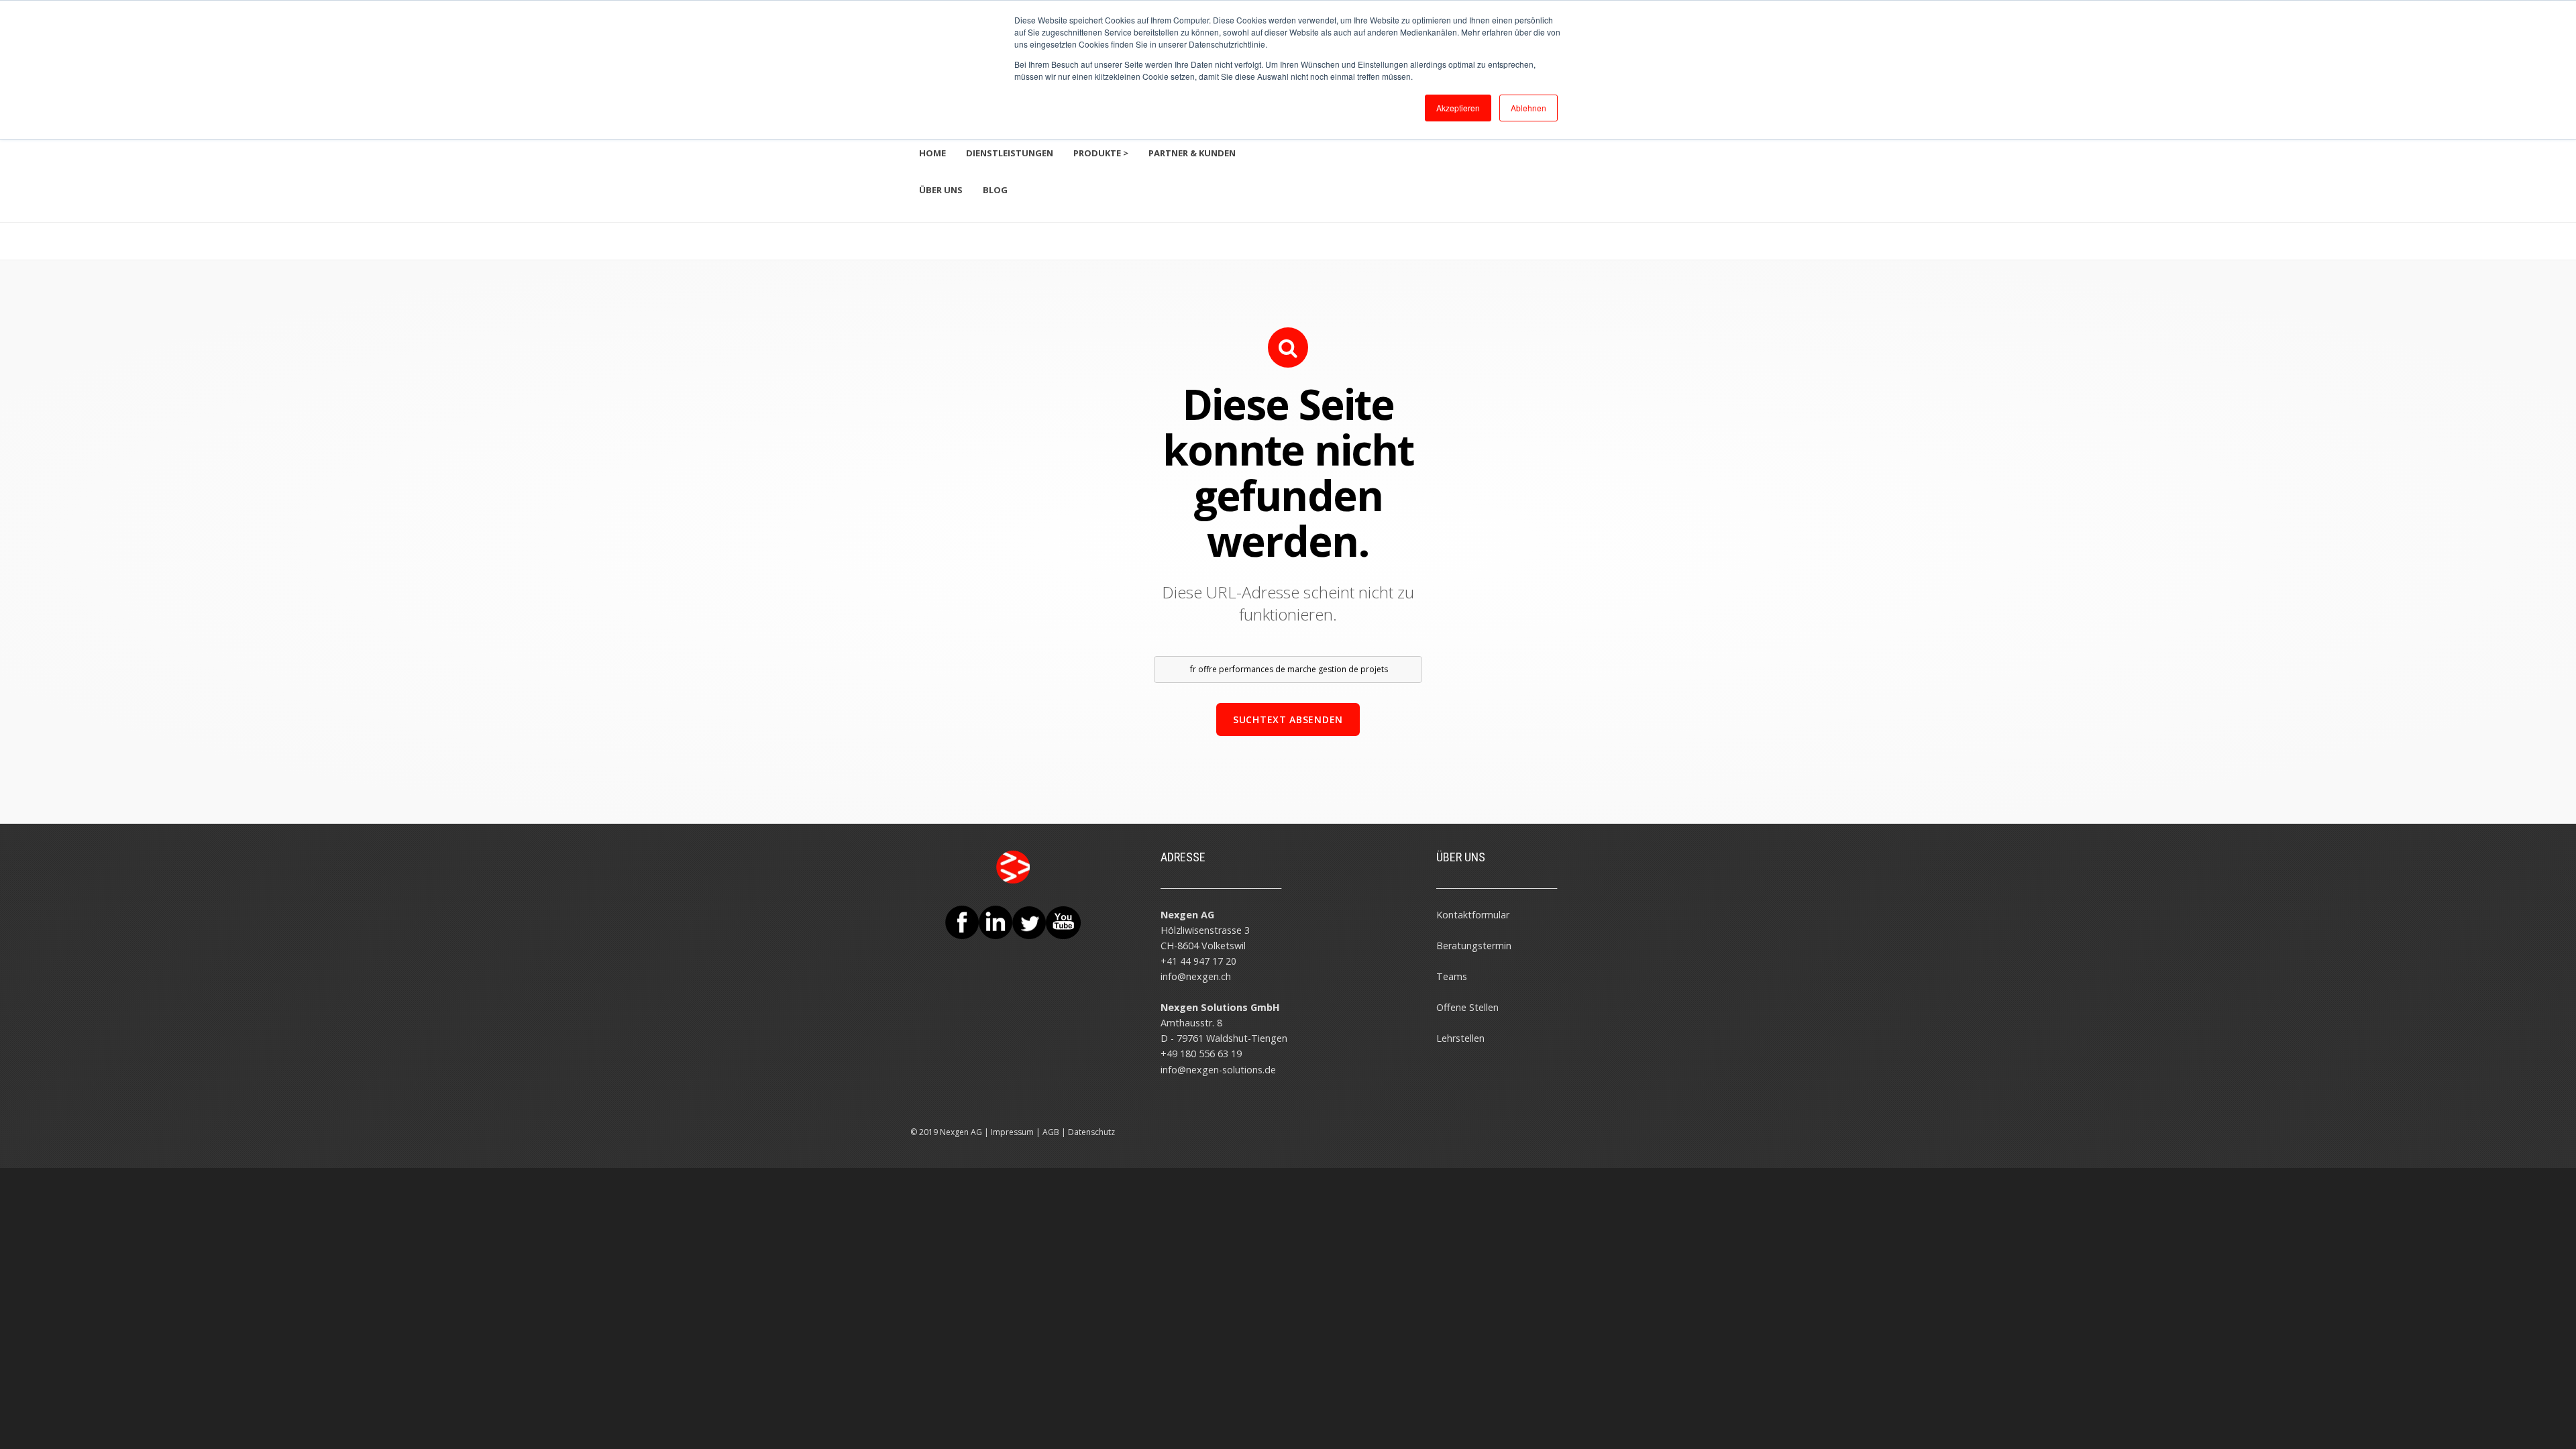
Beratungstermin (1474, 946)
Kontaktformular (1473, 915)
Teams (1452, 976)
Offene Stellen (1467, 1007)
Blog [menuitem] (995, 190)
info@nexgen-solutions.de (1218, 1070)
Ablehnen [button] (1528, 108)
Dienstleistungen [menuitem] (1010, 153)
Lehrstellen (1460, 1038)
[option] (1288, 231)
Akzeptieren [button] (1458, 108)
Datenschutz (1091, 1132)
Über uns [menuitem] (941, 190)
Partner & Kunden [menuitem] (1192, 153)
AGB (1051, 1132)
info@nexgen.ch (1196, 976)
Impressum (1012, 1132)
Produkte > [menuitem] (1101, 153)
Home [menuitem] (932, 153)
